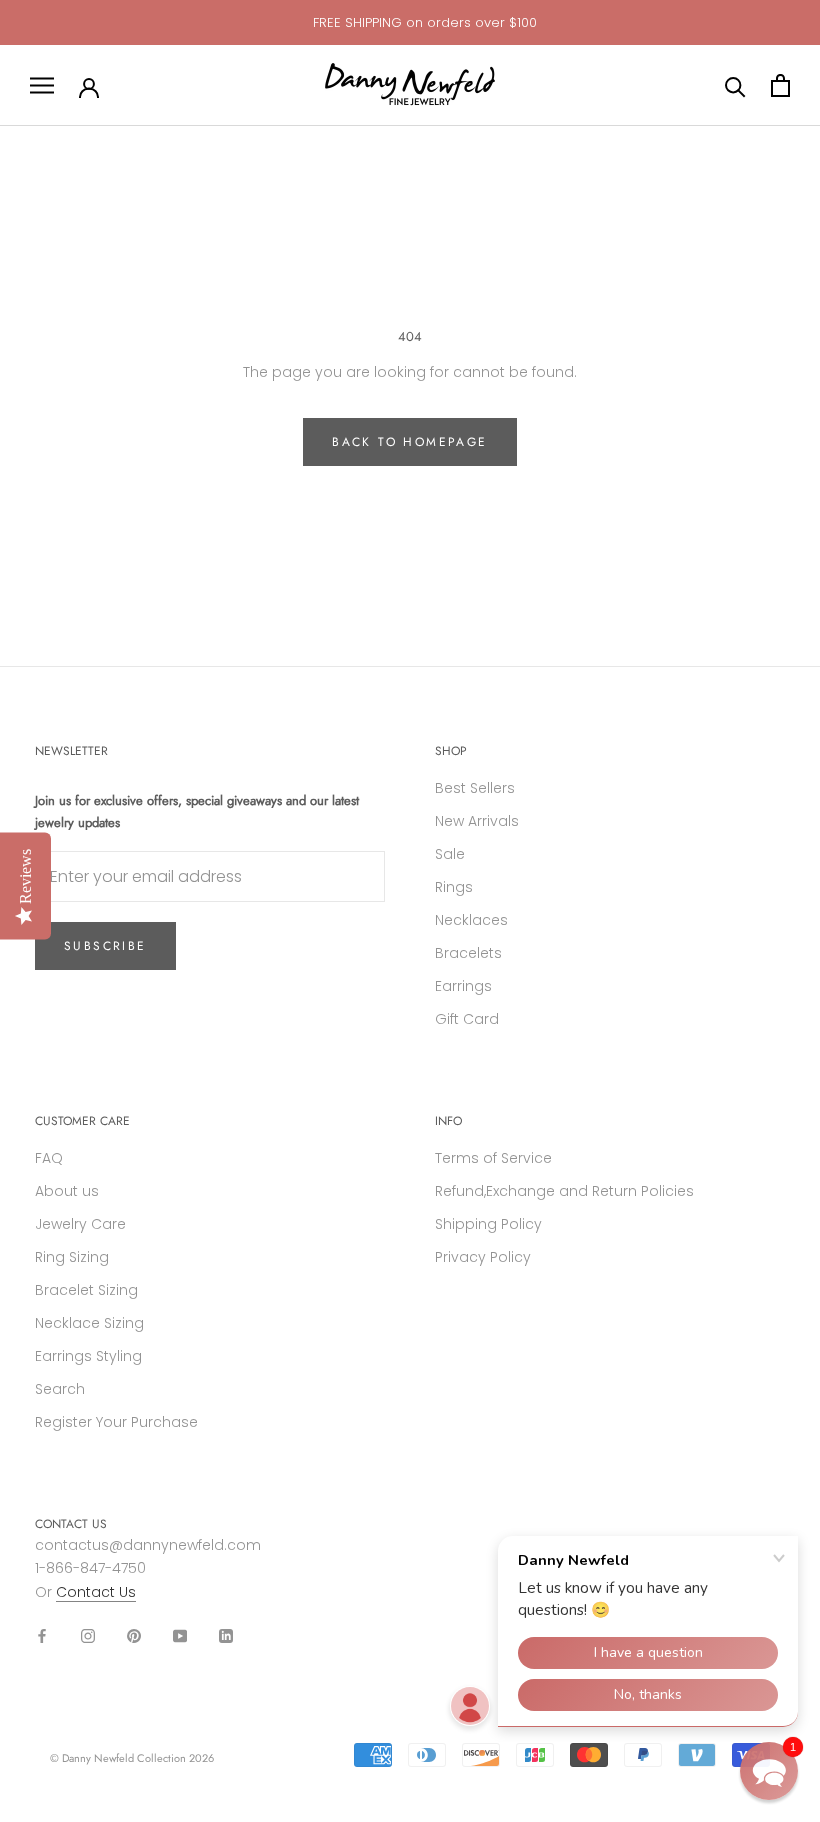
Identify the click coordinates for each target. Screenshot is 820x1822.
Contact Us (96, 1592)
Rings (454, 887)
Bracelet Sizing (86, 1290)
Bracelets (468, 953)
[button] (769, 1771)
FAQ (49, 1158)
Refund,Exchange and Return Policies (564, 1191)
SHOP (451, 751)
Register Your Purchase (116, 1422)
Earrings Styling (88, 1356)
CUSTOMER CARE (82, 1121)
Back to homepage (409, 442)
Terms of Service (493, 1158)
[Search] (735, 85)
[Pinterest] (134, 1635)
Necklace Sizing (89, 1323)
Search (60, 1389)
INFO (448, 1121)
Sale (450, 854)
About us (67, 1191)
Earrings (463, 986)
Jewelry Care (80, 1224)
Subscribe (105, 946)
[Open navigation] (42, 85)
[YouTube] (180, 1635)
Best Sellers (475, 788)
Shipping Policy (488, 1224)
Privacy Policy (483, 1257)
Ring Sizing (72, 1257)
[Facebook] (42, 1635)
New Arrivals (477, 821)
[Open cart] (780, 85)
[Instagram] (88, 1635)
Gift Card (467, 1019)
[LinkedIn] (226, 1635)
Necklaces (471, 920)
